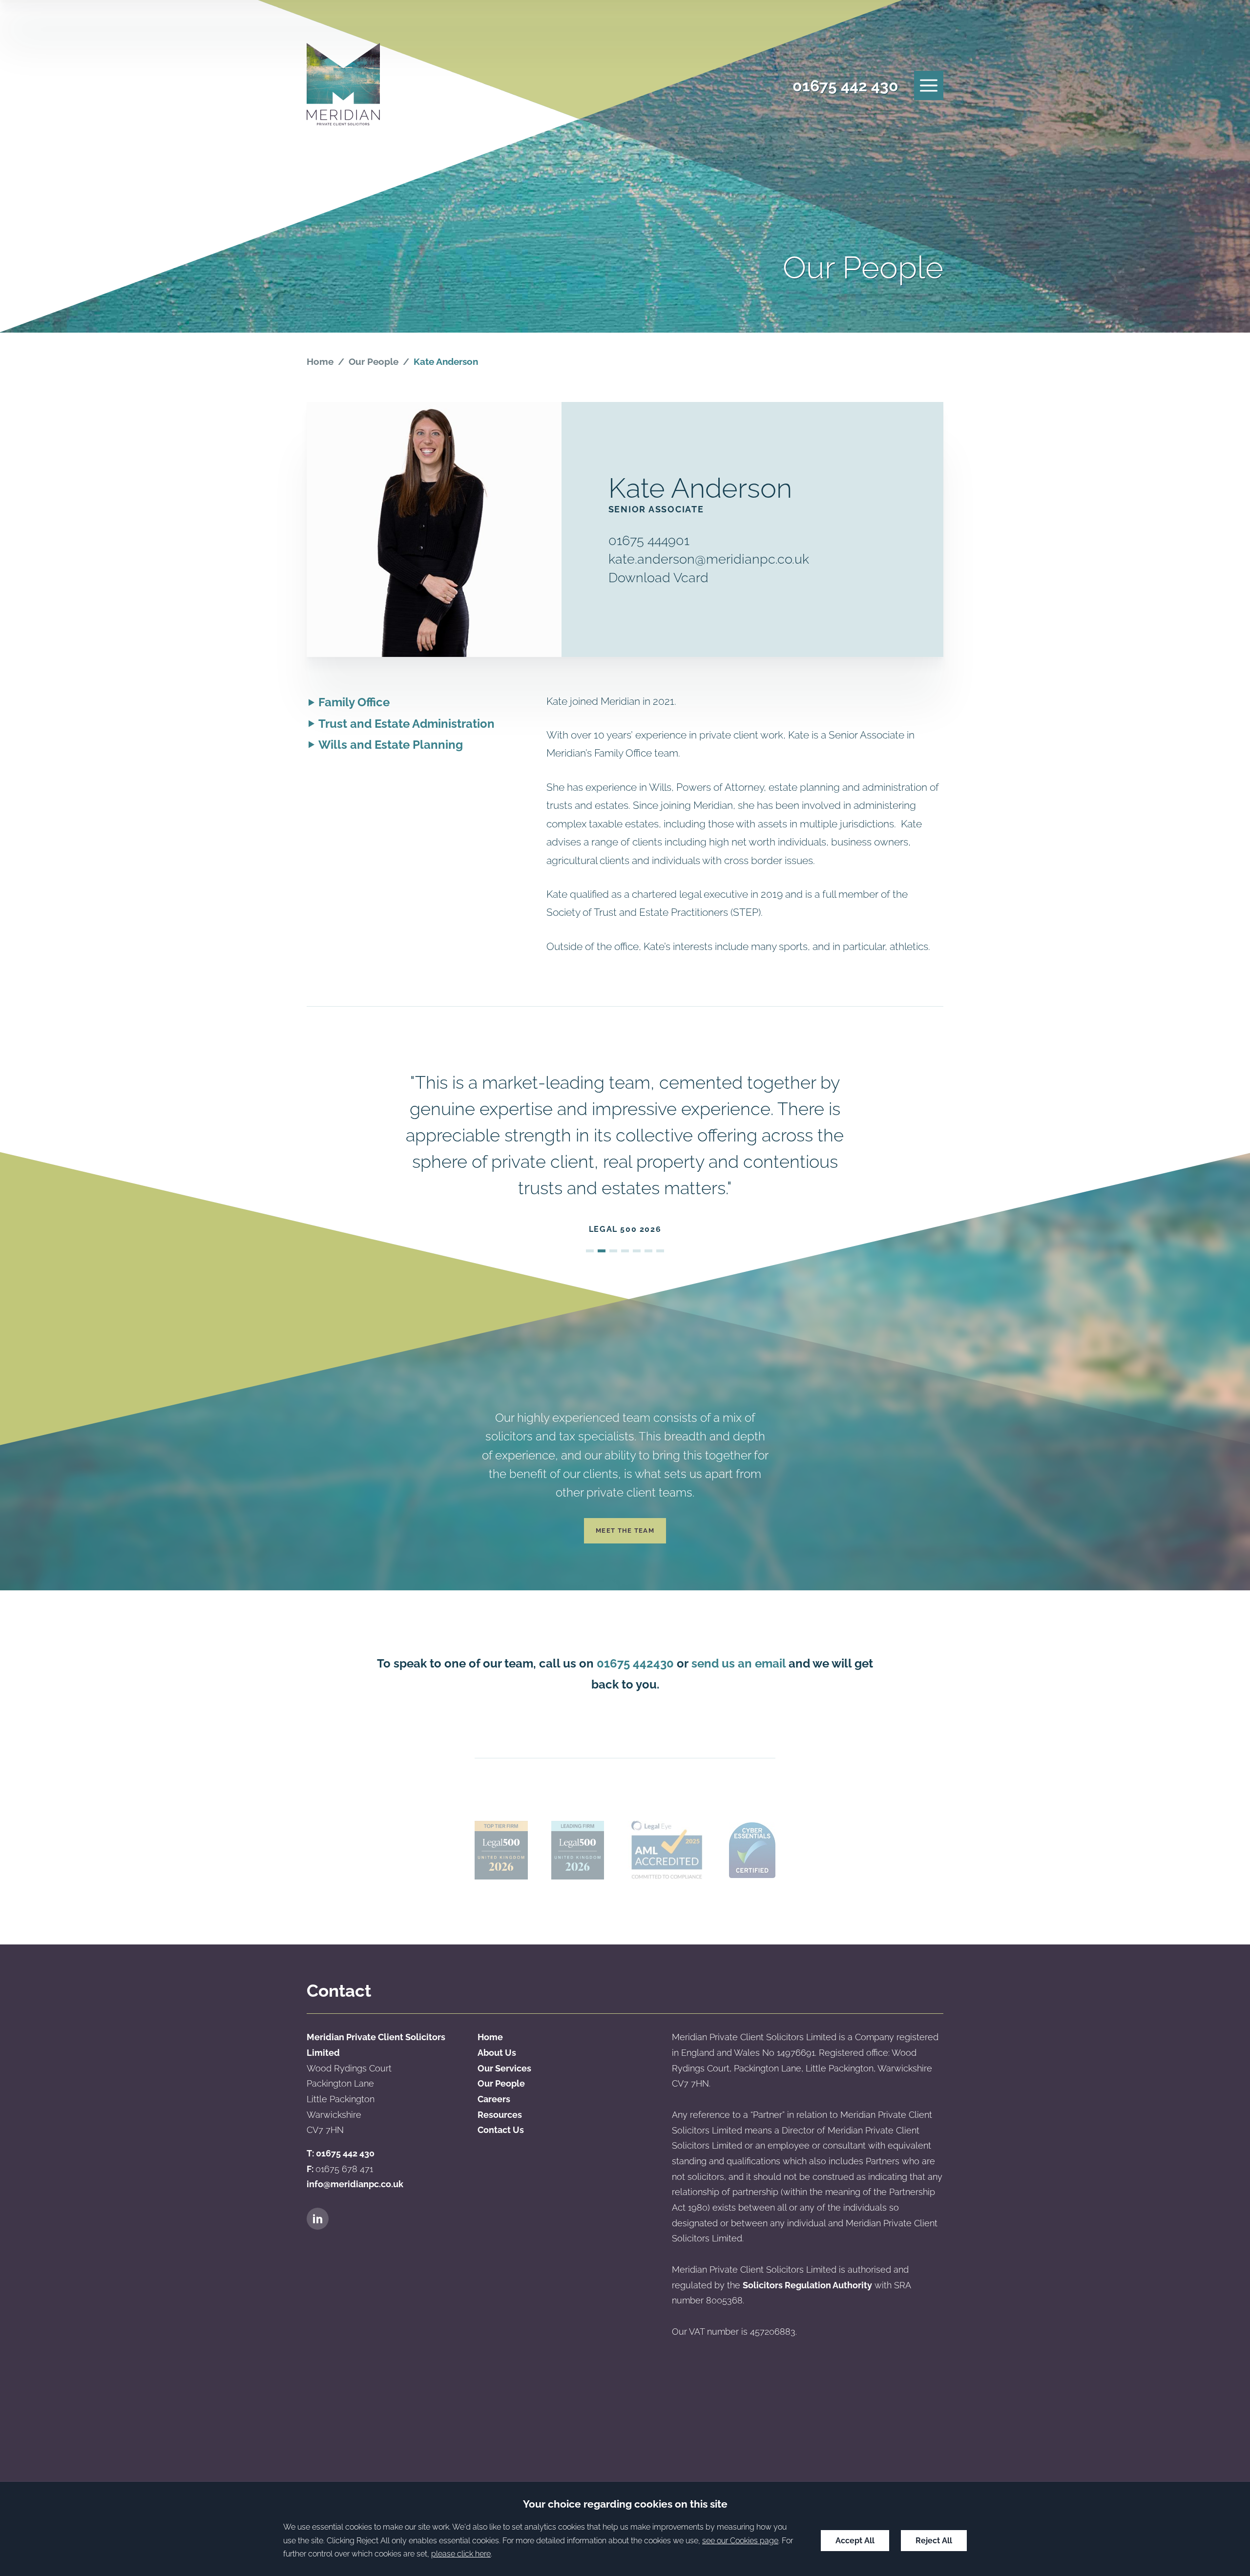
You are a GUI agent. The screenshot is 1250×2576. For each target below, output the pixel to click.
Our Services (504, 2068)
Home (320, 361)
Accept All (855, 2541)
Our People (374, 361)
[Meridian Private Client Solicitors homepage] (343, 86)
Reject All (934, 2541)
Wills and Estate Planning (391, 745)
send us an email (739, 1663)
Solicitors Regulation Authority (807, 2285)
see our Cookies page (740, 2541)
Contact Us (501, 2130)
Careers (494, 2099)
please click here (461, 2554)
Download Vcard (658, 577)
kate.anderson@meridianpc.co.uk (709, 559)
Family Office (354, 702)
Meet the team (625, 1531)
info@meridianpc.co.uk (355, 2184)
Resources (500, 2115)
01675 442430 (635, 1663)
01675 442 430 (845, 86)
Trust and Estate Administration (406, 724)
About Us (497, 2053)
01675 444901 (649, 540)
